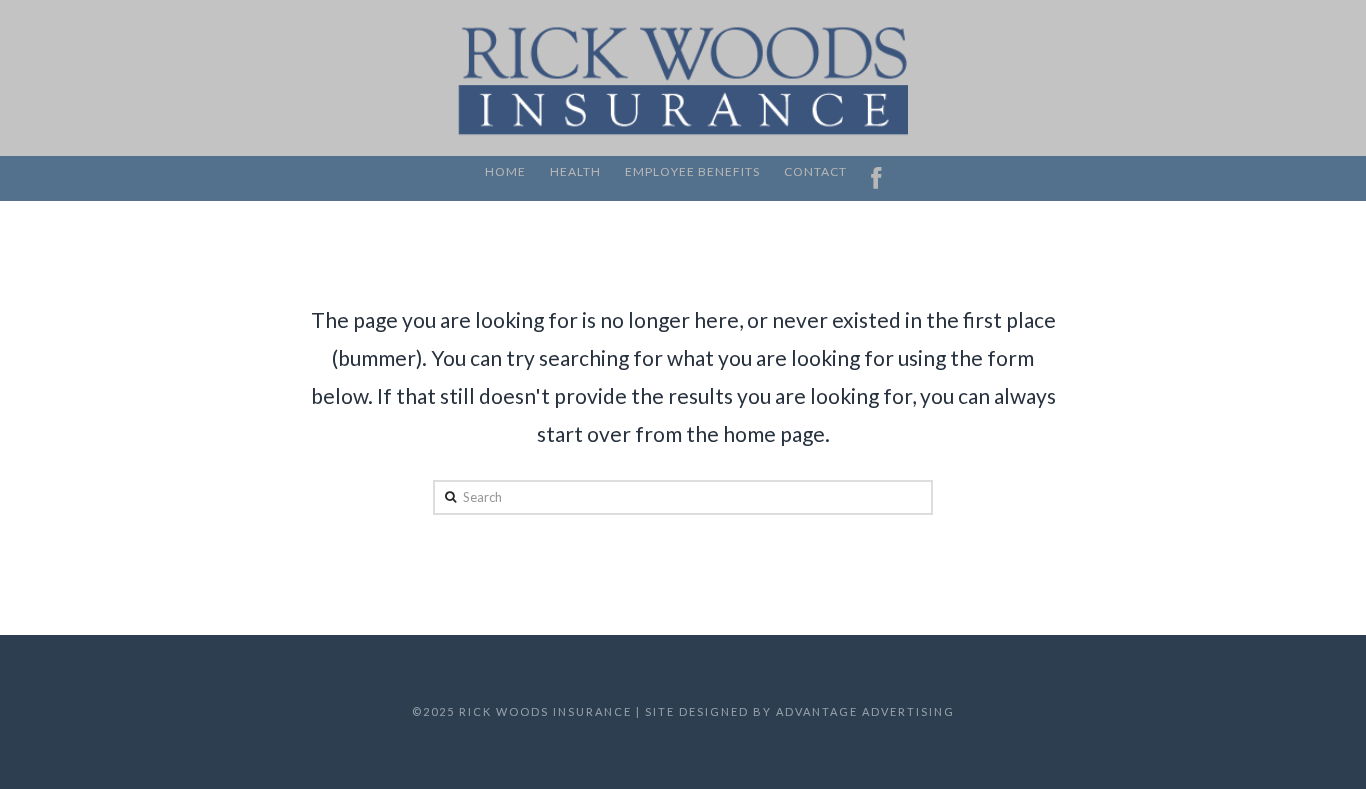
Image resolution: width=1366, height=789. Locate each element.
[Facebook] (876, 178)
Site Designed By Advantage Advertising (800, 711)
